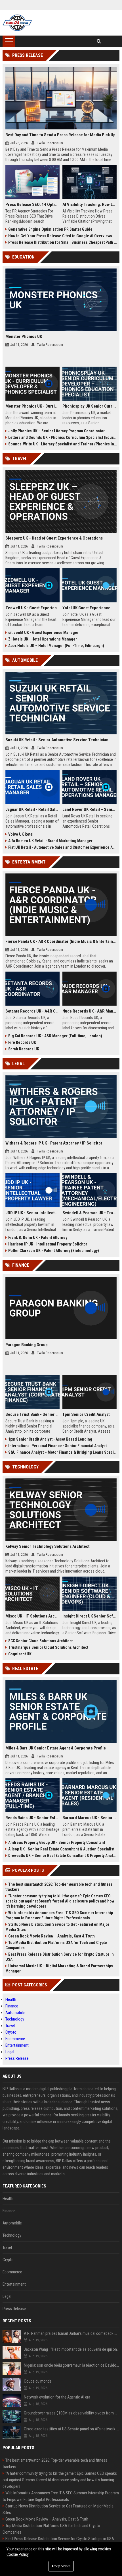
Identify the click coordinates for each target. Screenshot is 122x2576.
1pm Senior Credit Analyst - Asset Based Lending (50, 1439)
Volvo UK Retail (21, 834)
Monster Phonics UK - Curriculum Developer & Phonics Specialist (32, 406)
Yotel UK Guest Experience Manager (90, 608)
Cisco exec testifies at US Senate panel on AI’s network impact (72, 2429)
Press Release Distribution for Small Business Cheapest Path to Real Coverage (63, 242)
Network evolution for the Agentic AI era (57, 2397)
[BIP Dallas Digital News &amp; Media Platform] (17, 23)
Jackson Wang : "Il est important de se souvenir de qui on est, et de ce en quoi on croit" (72, 2349)
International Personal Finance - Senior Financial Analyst (57, 1446)
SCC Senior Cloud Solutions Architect (40, 1641)
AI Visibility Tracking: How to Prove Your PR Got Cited (90, 204)
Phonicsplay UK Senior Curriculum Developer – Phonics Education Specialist (90, 406)
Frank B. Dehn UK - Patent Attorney (38, 1238)
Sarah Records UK (24, 1049)
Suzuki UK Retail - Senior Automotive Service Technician (57, 740)
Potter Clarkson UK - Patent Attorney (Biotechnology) (54, 1251)
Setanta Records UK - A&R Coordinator (32, 1011)
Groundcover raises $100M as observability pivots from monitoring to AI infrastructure (72, 2413)
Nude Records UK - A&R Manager (90, 1011)
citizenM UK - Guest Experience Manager (43, 633)
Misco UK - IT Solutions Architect (32, 1616)
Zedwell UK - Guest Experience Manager (32, 608)
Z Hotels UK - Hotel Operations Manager (43, 639)
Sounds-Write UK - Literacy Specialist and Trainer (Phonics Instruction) (63, 444)
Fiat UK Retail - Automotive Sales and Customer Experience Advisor (63, 847)
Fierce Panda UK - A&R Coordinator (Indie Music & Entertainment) (61, 941)
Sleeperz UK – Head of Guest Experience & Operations (54, 538)
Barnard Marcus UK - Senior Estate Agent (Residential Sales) (90, 1818)
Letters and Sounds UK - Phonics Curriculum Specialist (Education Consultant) (63, 437)
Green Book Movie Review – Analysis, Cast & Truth (51, 1936)
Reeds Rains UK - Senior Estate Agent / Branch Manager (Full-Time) (32, 1818)
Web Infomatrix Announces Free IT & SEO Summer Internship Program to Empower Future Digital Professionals (59, 1915)
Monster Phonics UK (24, 336)
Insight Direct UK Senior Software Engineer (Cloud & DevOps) (90, 1616)
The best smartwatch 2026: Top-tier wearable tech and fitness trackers (59, 1887)
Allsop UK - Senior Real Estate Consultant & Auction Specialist (61, 1849)
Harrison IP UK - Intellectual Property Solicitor (48, 1244)
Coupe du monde (38, 2381)
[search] (99, 41)
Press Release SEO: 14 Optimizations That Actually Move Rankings (32, 204)
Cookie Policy (18, 2554)
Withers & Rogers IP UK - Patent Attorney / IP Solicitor (54, 1143)
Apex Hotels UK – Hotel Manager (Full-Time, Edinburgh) (56, 646)
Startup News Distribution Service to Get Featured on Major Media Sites (57, 1927)
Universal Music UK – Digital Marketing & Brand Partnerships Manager (59, 1968)
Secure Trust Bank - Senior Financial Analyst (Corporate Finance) (32, 1414)
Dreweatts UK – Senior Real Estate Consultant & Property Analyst (63, 1856)
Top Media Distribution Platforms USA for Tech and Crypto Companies (56, 1945)
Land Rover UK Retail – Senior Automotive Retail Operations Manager (90, 809)
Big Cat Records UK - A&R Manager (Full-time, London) (55, 1036)
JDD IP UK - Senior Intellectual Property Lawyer (32, 1213)
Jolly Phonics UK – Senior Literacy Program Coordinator (56, 431)
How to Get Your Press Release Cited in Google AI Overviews (60, 236)
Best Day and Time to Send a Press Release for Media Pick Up (60, 135)
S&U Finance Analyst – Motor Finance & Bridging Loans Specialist (63, 1452)
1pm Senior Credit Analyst (86, 1414)
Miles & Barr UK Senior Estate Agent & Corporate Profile (56, 1748)
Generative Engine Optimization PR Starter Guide (50, 229)
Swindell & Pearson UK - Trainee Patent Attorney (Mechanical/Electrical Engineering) (90, 1213)
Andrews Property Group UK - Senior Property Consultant (57, 1842)
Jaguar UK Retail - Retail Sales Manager (32, 809)
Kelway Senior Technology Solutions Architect (48, 1546)
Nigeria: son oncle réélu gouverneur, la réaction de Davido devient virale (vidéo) (72, 2365)
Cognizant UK (20, 1654)
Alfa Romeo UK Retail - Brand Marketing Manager (50, 841)
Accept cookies (61, 2566)
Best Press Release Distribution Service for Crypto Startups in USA (60, 1957)
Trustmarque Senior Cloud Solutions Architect (48, 1647)
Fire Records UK (22, 1042)
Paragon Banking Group (27, 1345)
